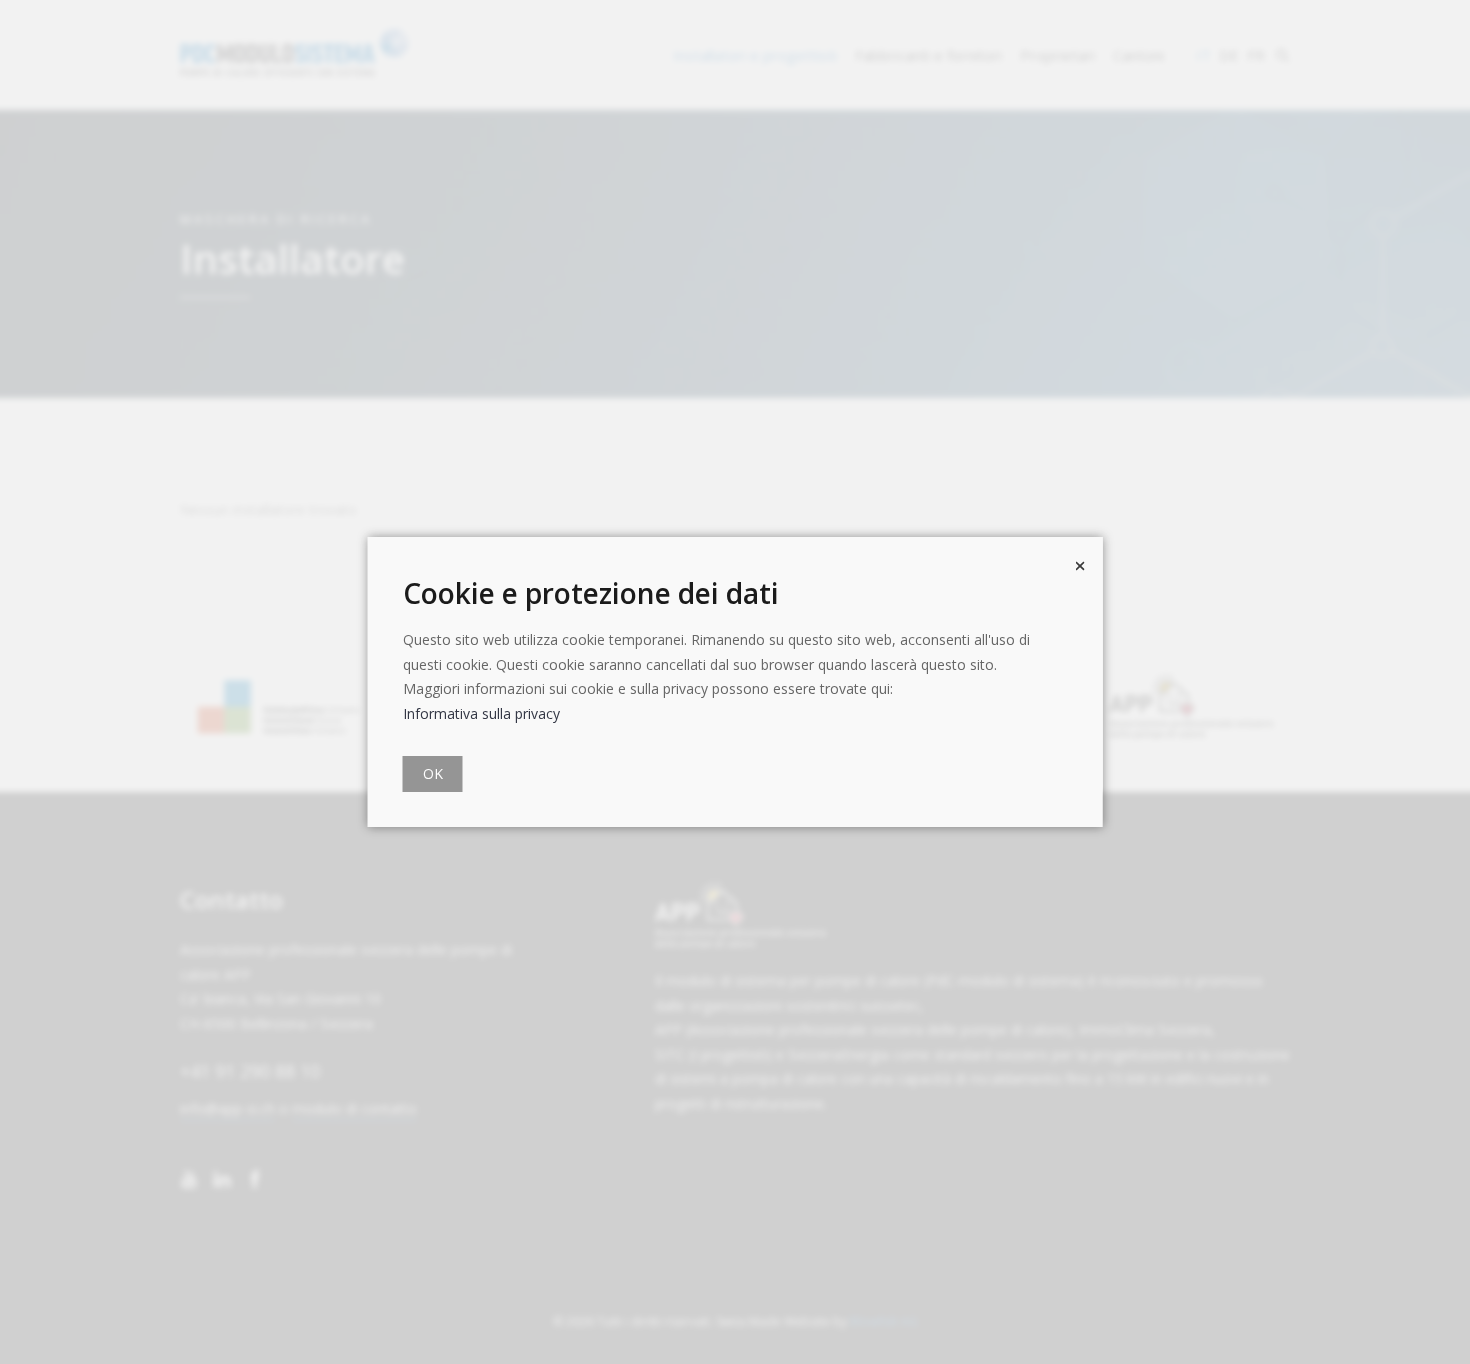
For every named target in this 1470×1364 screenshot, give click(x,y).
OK (433, 773)
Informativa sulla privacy (481, 713)
